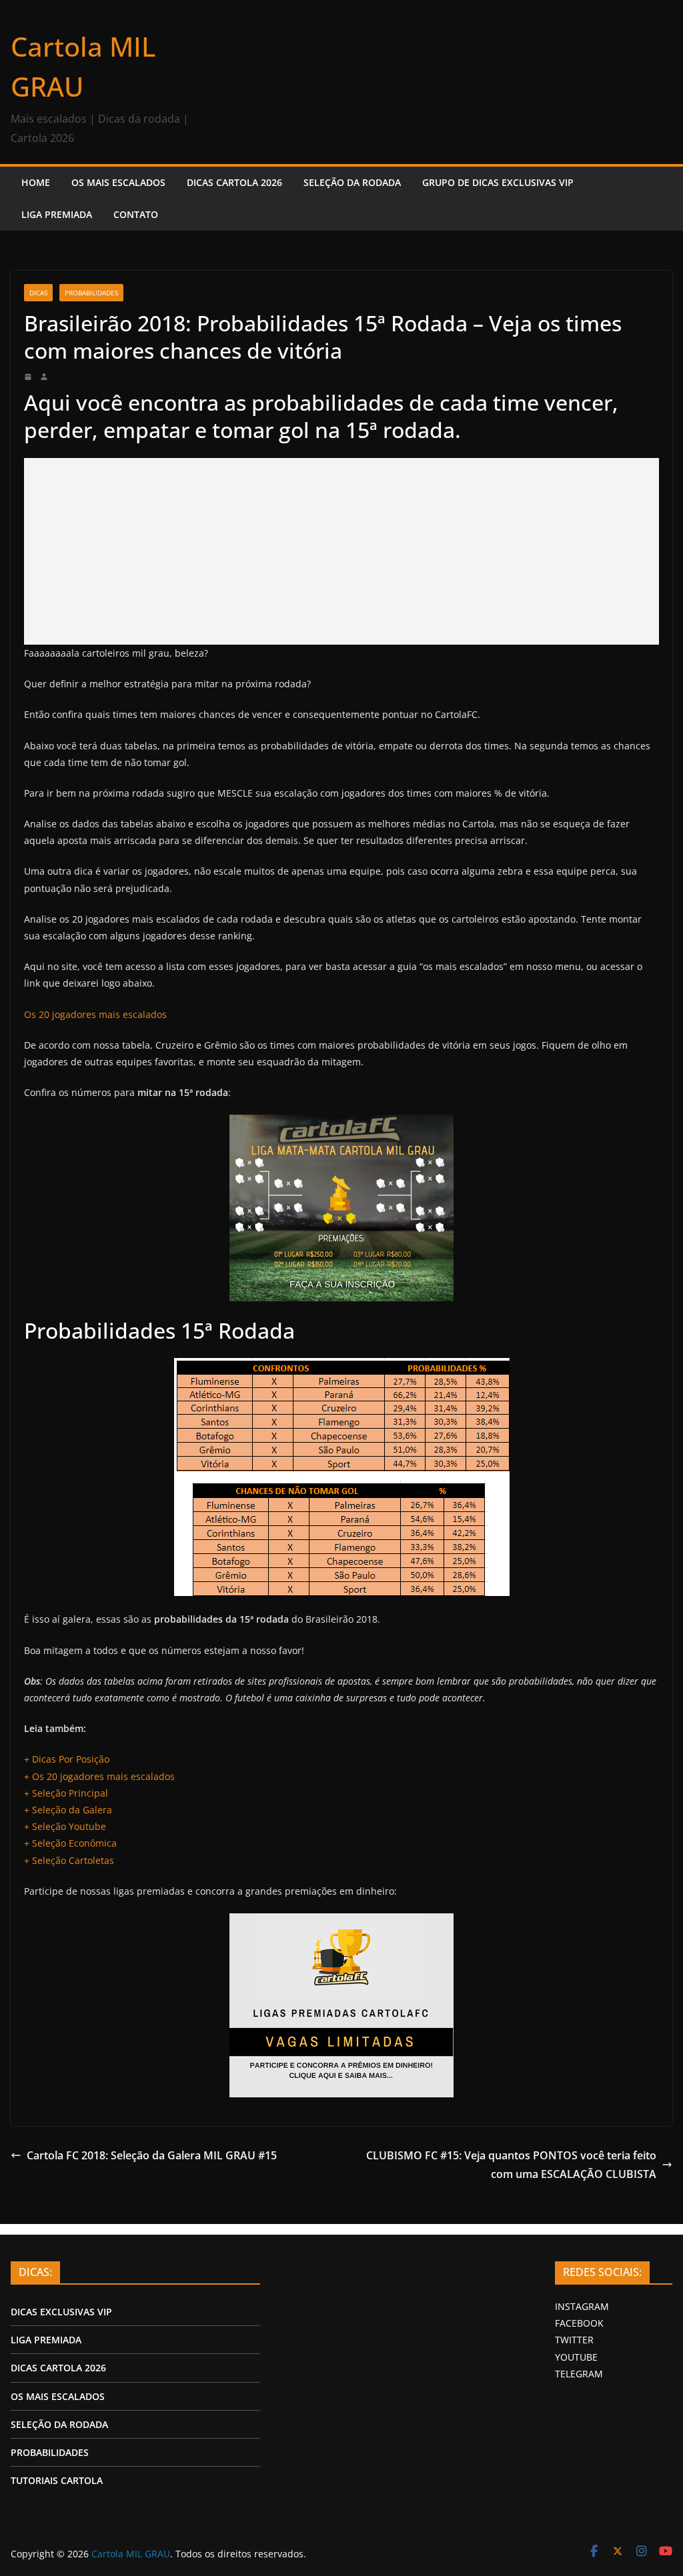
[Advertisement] (341, 551)
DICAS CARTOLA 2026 (234, 182)
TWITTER (574, 2340)
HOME (36, 182)
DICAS (38, 293)
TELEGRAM (579, 2374)
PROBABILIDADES (50, 2452)
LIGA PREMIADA (57, 214)
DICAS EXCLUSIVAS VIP (61, 2312)
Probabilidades (91, 293)
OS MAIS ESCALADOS (118, 182)
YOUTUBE (576, 2357)
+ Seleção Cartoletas (69, 1860)
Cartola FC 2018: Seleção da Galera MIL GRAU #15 (152, 2155)
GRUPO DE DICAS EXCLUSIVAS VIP (498, 182)
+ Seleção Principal (66, 1793)
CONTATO (136, 214)
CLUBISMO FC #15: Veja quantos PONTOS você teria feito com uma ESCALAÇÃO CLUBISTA (511, 2165)
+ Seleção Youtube (65, 1826)
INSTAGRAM (582, 2306)
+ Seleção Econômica (70, 1843)
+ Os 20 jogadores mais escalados (99, 1776)
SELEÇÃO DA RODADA (352, 182)
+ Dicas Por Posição (67, 1759)
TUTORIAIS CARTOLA (57, 2480)
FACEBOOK (579, 2323)
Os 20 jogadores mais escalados (95, 1014)
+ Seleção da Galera (68, 1810)
